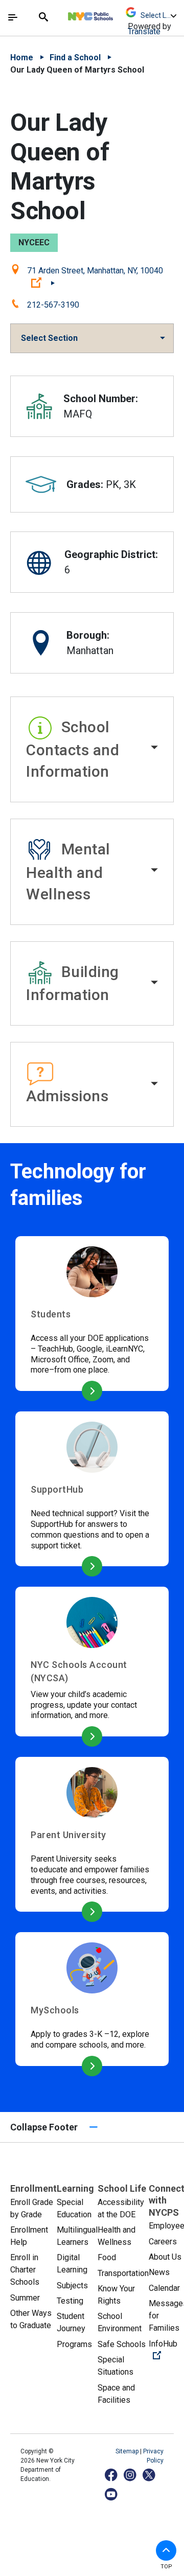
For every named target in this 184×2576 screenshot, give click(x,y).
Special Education (74, 2208)
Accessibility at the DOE (121, 2208)
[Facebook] (112, 2475)
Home (22, 57)
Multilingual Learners (77, 2236)
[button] (92, 750)
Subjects (72, 2285)
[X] (149, 2475)
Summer (25, 2298)
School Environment (120, 2322)
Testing (70, 2301)
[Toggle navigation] (13, 17)
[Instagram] (131, 2475)
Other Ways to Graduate (31, 2319)
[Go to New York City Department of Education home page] (121, 14)
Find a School (75, 57)
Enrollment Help (29, 2236)
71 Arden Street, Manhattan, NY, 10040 (95, 277)
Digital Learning (72, 2264)
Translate (144, 31)
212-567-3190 (53, 305)
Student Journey (71, 2322)
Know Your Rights (116, 2295)
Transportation (123, 2273)
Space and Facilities (116, 2394)
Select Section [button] (49, 338)
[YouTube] (112, 2494)
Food (107, 2257)
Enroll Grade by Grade (32, 2208)
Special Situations (116, 2366)
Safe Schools (122, 2344)
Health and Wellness (117, 2236)
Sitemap (128, 2451)
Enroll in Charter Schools (25, 2270)
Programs (74, 2344)
